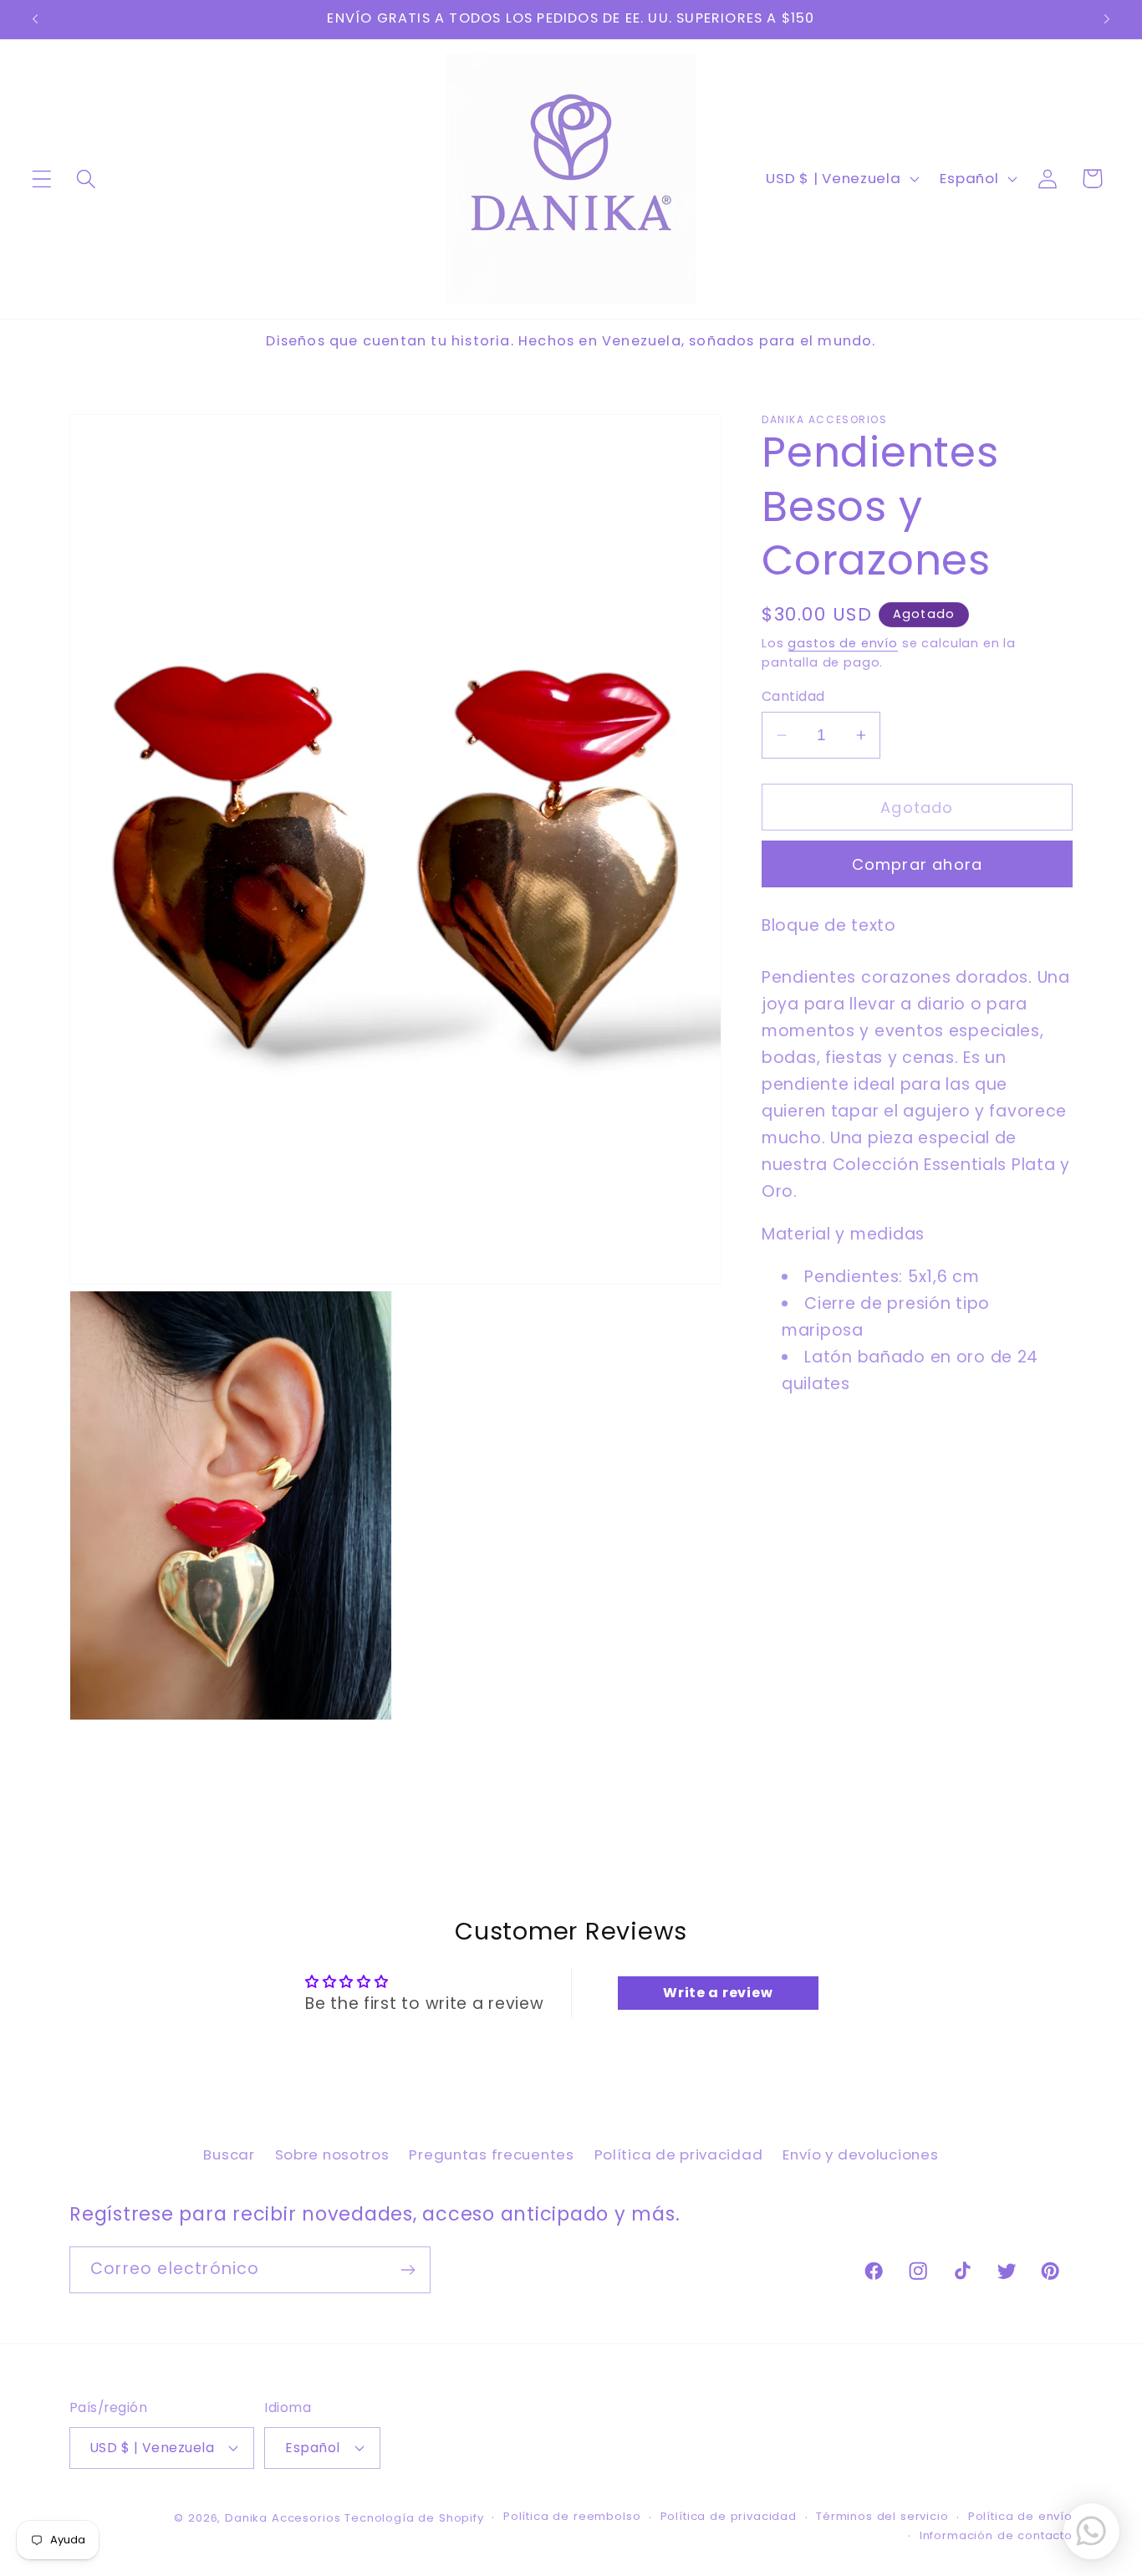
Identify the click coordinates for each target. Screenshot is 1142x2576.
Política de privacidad (679, 2154)
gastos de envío (843, 643)
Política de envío (1020, 2516)
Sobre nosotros (332, 2154)
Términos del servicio (882, 2516)
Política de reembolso (572, 2516)
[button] (42, 179)
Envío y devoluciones (860, 2154)
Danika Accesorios (283, 2518)
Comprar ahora (918, 864)
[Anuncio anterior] (35, 19)
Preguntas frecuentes (491, 2154)
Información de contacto (996, 2535)
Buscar (229, 2154)
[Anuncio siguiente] (1107, 19)
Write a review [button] (718, 1993)
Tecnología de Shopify (414, 2518)
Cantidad (793, 696)
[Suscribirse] (408, 2270)
